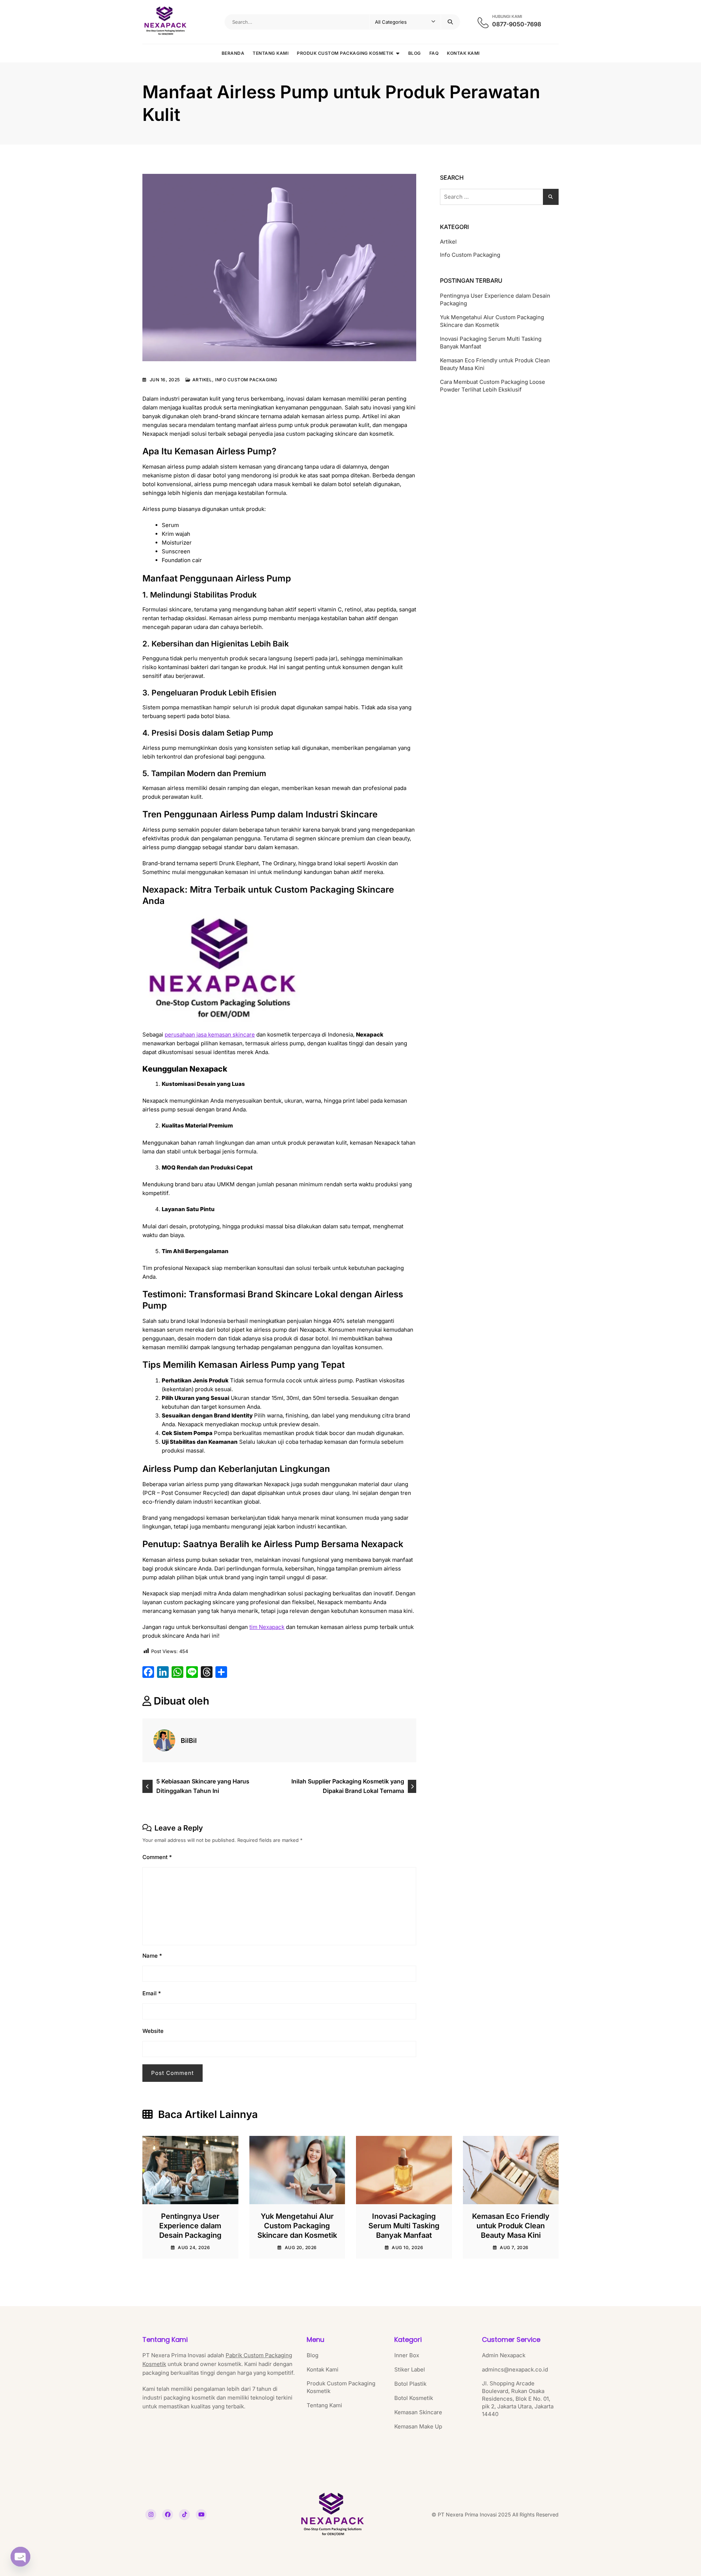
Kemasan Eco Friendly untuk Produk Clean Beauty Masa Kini (495, 364)
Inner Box (407, 2355)
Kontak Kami (463, 53)
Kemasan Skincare (418, 2412)
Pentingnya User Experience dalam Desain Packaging (495, 299)
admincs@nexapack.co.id (515, 2369)
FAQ (434, 53)
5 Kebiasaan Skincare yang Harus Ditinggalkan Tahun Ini (203, 1786)
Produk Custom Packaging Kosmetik (345, 53)
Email (152, 1993)
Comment (157, 1857)
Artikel (202, 380)
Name (152, 1956)
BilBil (189, 1741)
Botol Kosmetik (414, 2398)
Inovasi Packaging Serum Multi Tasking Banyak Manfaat (491, 343)
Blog (415, 53)
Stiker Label (410, 2369)
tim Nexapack (267, 1627)
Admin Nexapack (504, 2355)
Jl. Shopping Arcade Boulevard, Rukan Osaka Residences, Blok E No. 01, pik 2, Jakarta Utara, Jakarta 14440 (518, 2399)
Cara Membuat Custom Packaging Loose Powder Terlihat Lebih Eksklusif (493, 386)
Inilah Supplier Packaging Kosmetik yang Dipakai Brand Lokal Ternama (348, 1786)
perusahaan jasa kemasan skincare (210, 1035)
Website (153, 2031)
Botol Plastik (410, 2384)
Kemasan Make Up (418, 2426)
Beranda (233, 53)
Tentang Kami (271, 53)
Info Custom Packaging (246, 380)
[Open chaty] (20, 2556)
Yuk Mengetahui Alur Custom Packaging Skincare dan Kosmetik (492, 321)
